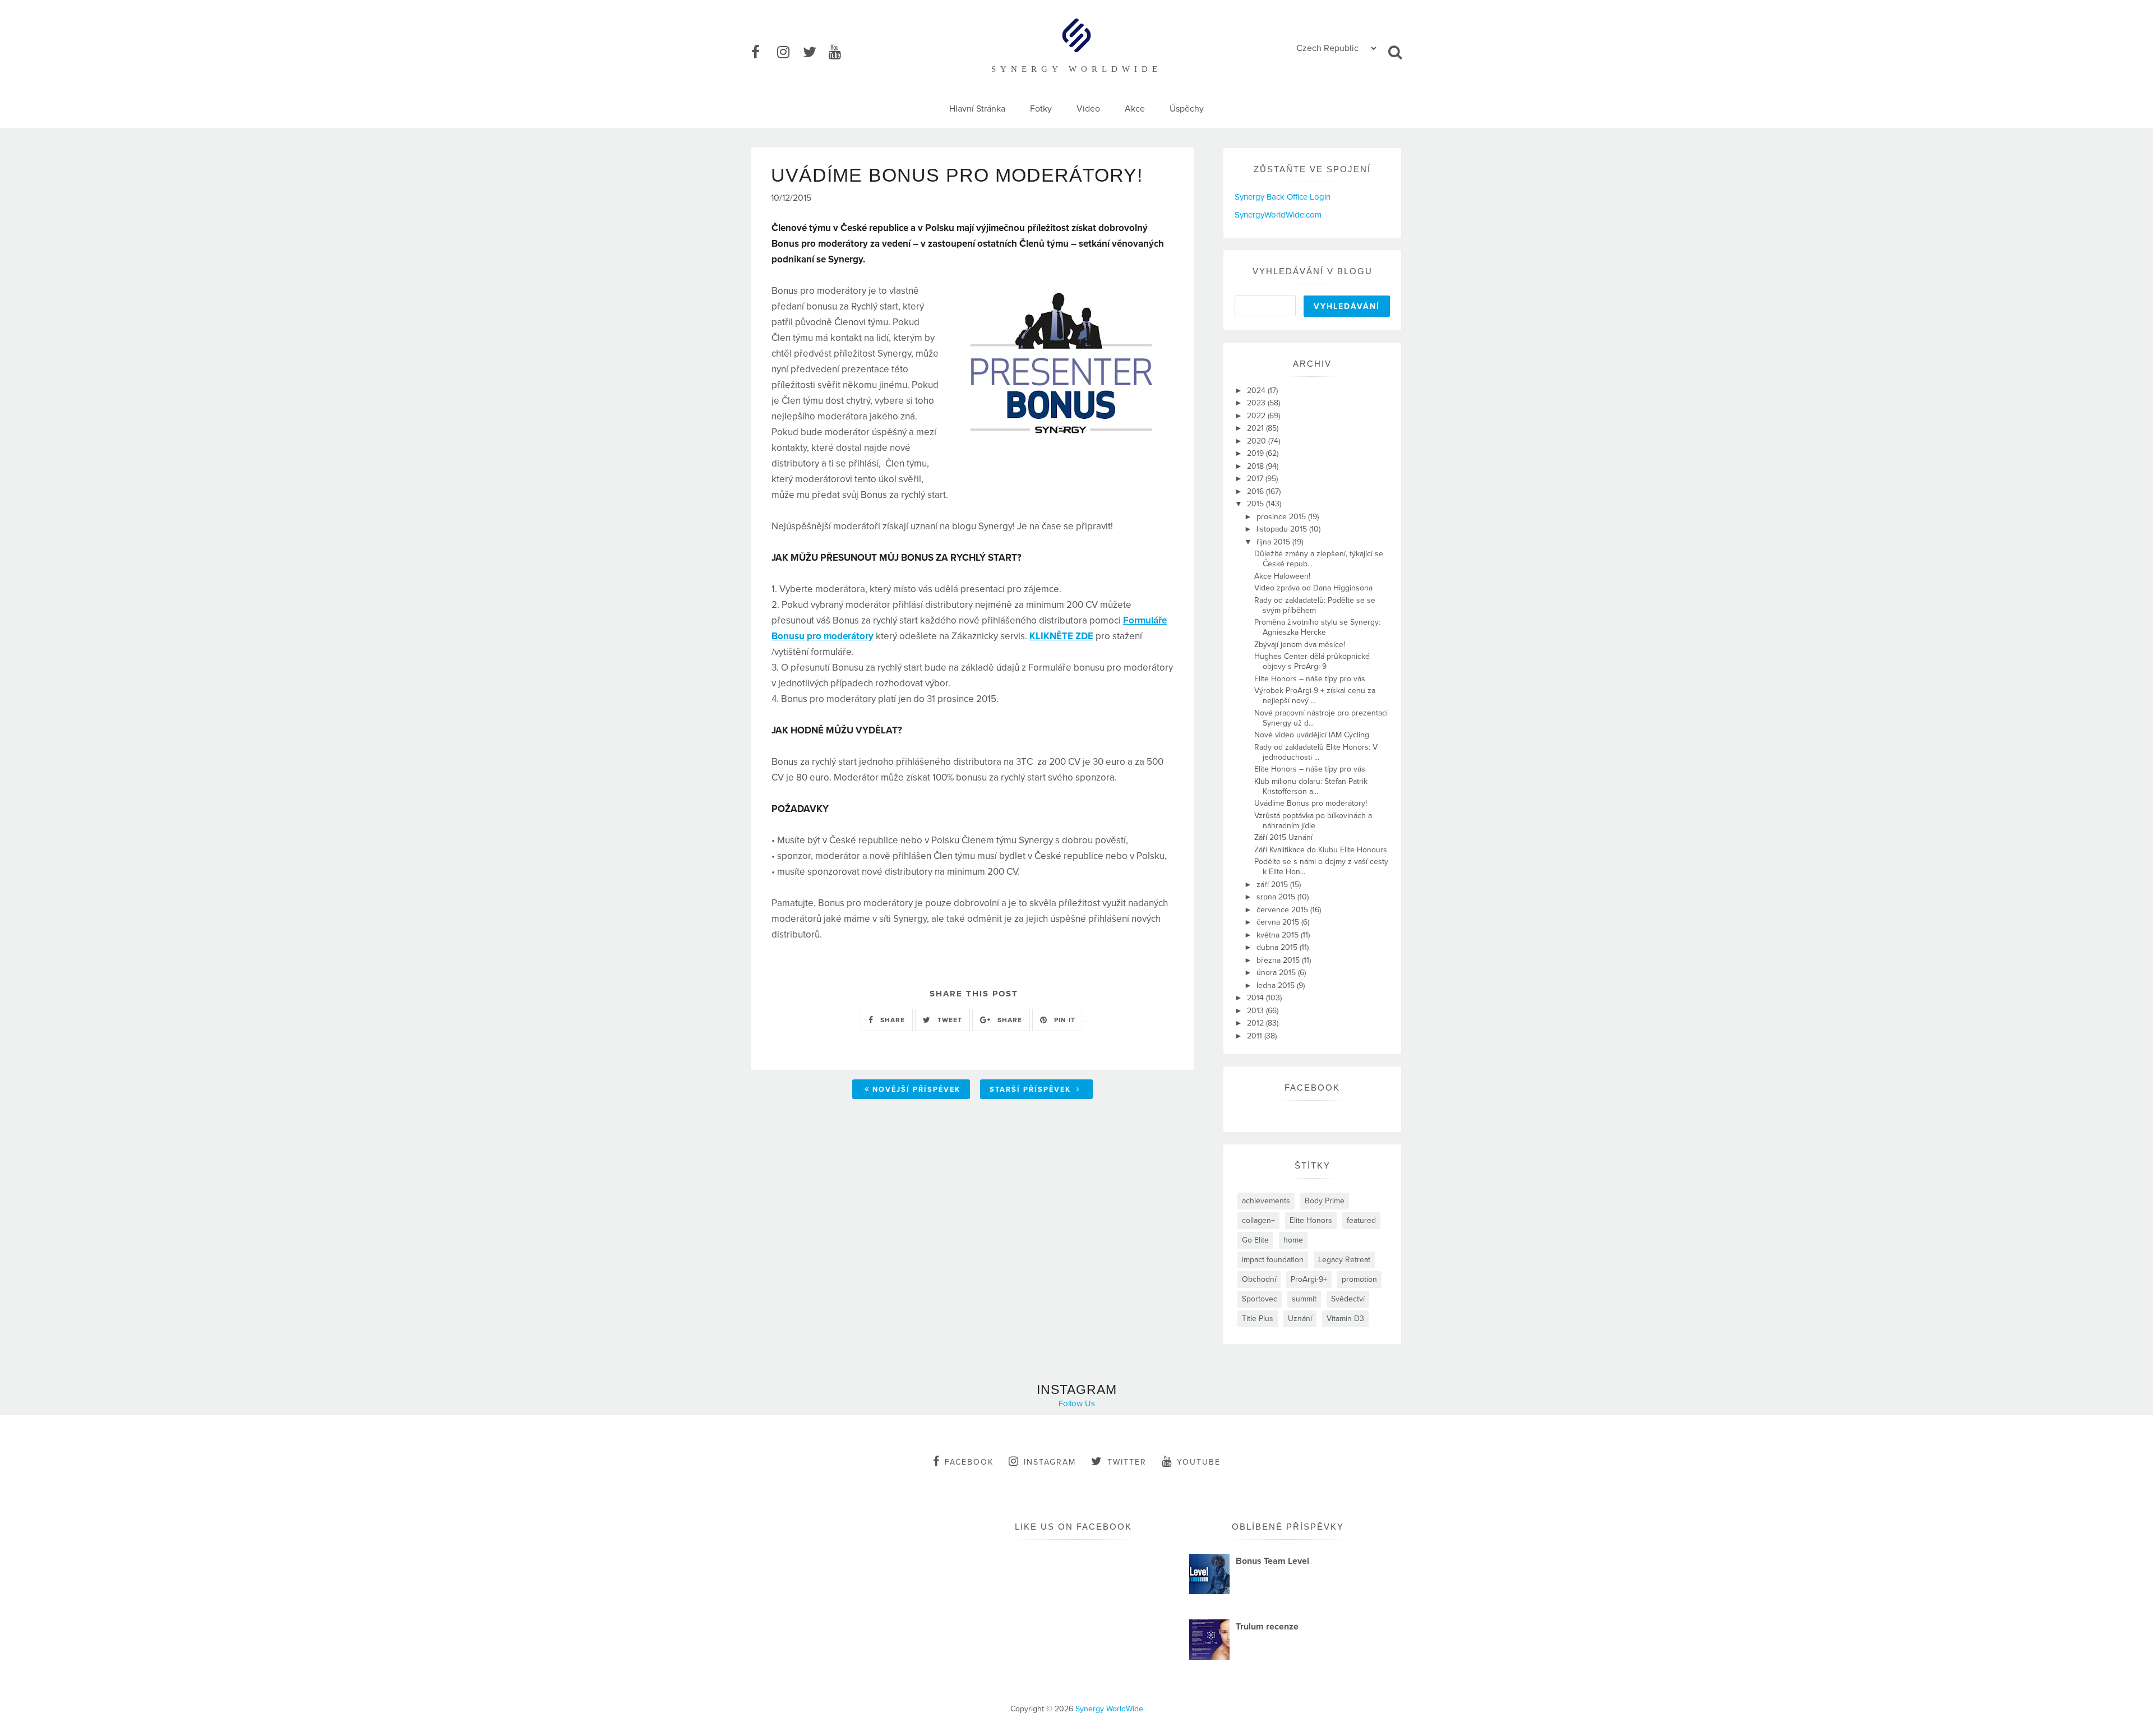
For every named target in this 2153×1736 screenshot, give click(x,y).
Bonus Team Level (1272, 1561)
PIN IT (1064, 1020)
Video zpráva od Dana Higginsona (1313, 588)
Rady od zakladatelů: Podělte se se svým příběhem (1315, 605)
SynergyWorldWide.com (1278, 215)
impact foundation (1273, 1260)
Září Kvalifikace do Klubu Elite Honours (1321, 850)
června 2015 (1279, 922)
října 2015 (1274, 542)
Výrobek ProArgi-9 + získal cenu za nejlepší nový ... (1315, 696)
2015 (1256, 504)
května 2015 (1279, 935)
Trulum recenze (1267, 1627)
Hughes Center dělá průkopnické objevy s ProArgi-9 (1312, 661)
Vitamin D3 (1345, 1319)
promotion (1359, 1279)
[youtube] (840, 53)
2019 (1256, 453)
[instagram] (789, 53)
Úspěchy (1187, 109)
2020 (1258, 441)
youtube (1199, 1462)
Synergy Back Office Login (1283, 197)
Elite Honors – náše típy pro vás (1310, 679)
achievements (1266, 1201)
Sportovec (1260, 1299)
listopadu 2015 (1283, 529)
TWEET (949, 1020)
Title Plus (1258, 1319)
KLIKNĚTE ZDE (1061, 636)
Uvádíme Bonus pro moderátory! (1311, 803)
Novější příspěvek (916, 1089)
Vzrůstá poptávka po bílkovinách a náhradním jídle (1313, 821)
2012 (1256, 1023)
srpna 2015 (1277, 897)
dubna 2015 (1278, 947)
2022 (1257, 416)
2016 (1256, 491)
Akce (1135, 109)
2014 (1256, 998)
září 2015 (1273, 885)
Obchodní (1259, 1279)
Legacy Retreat (1344, 1260)
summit (1304, 1299)
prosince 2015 (1282, 517)
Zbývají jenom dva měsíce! (1300, 645)
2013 (1256, 1011)
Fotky (1041, 109)
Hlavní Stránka (977, 109)
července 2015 (1283, 910)
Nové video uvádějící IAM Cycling (1312, 735)
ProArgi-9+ (1309, 1279)
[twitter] (815, 53)
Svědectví (1348, 1299)
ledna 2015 (1277, 985)
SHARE (891, 1020)
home (1293, 1240)
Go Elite (1255, 1240)
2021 (1256, 428)
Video (1088, 109)
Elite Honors (1311, 1220)
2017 (1256, 479)
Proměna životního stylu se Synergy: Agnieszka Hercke (1317, 627)
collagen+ (1258, 1220)
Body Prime (1325, 1201)
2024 (1257, 391)
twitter (1127, 1462)
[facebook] (763, 53)
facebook (969, 1462)
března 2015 (1279, 960)
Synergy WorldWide (1109, 1709)
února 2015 (1277, 973)
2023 (1257, 403)
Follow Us (1077, 1403)
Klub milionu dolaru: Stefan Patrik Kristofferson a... (1311, 786)
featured (1361, 1220)
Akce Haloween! (1282, 576)
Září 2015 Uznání (1283, 837)
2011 (1256, 1036)
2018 (1256, 466)
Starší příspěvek (1032, 1089)
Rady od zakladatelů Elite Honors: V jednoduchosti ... (1316, 752)
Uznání (1300, 1319)
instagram (1050, 1462)
